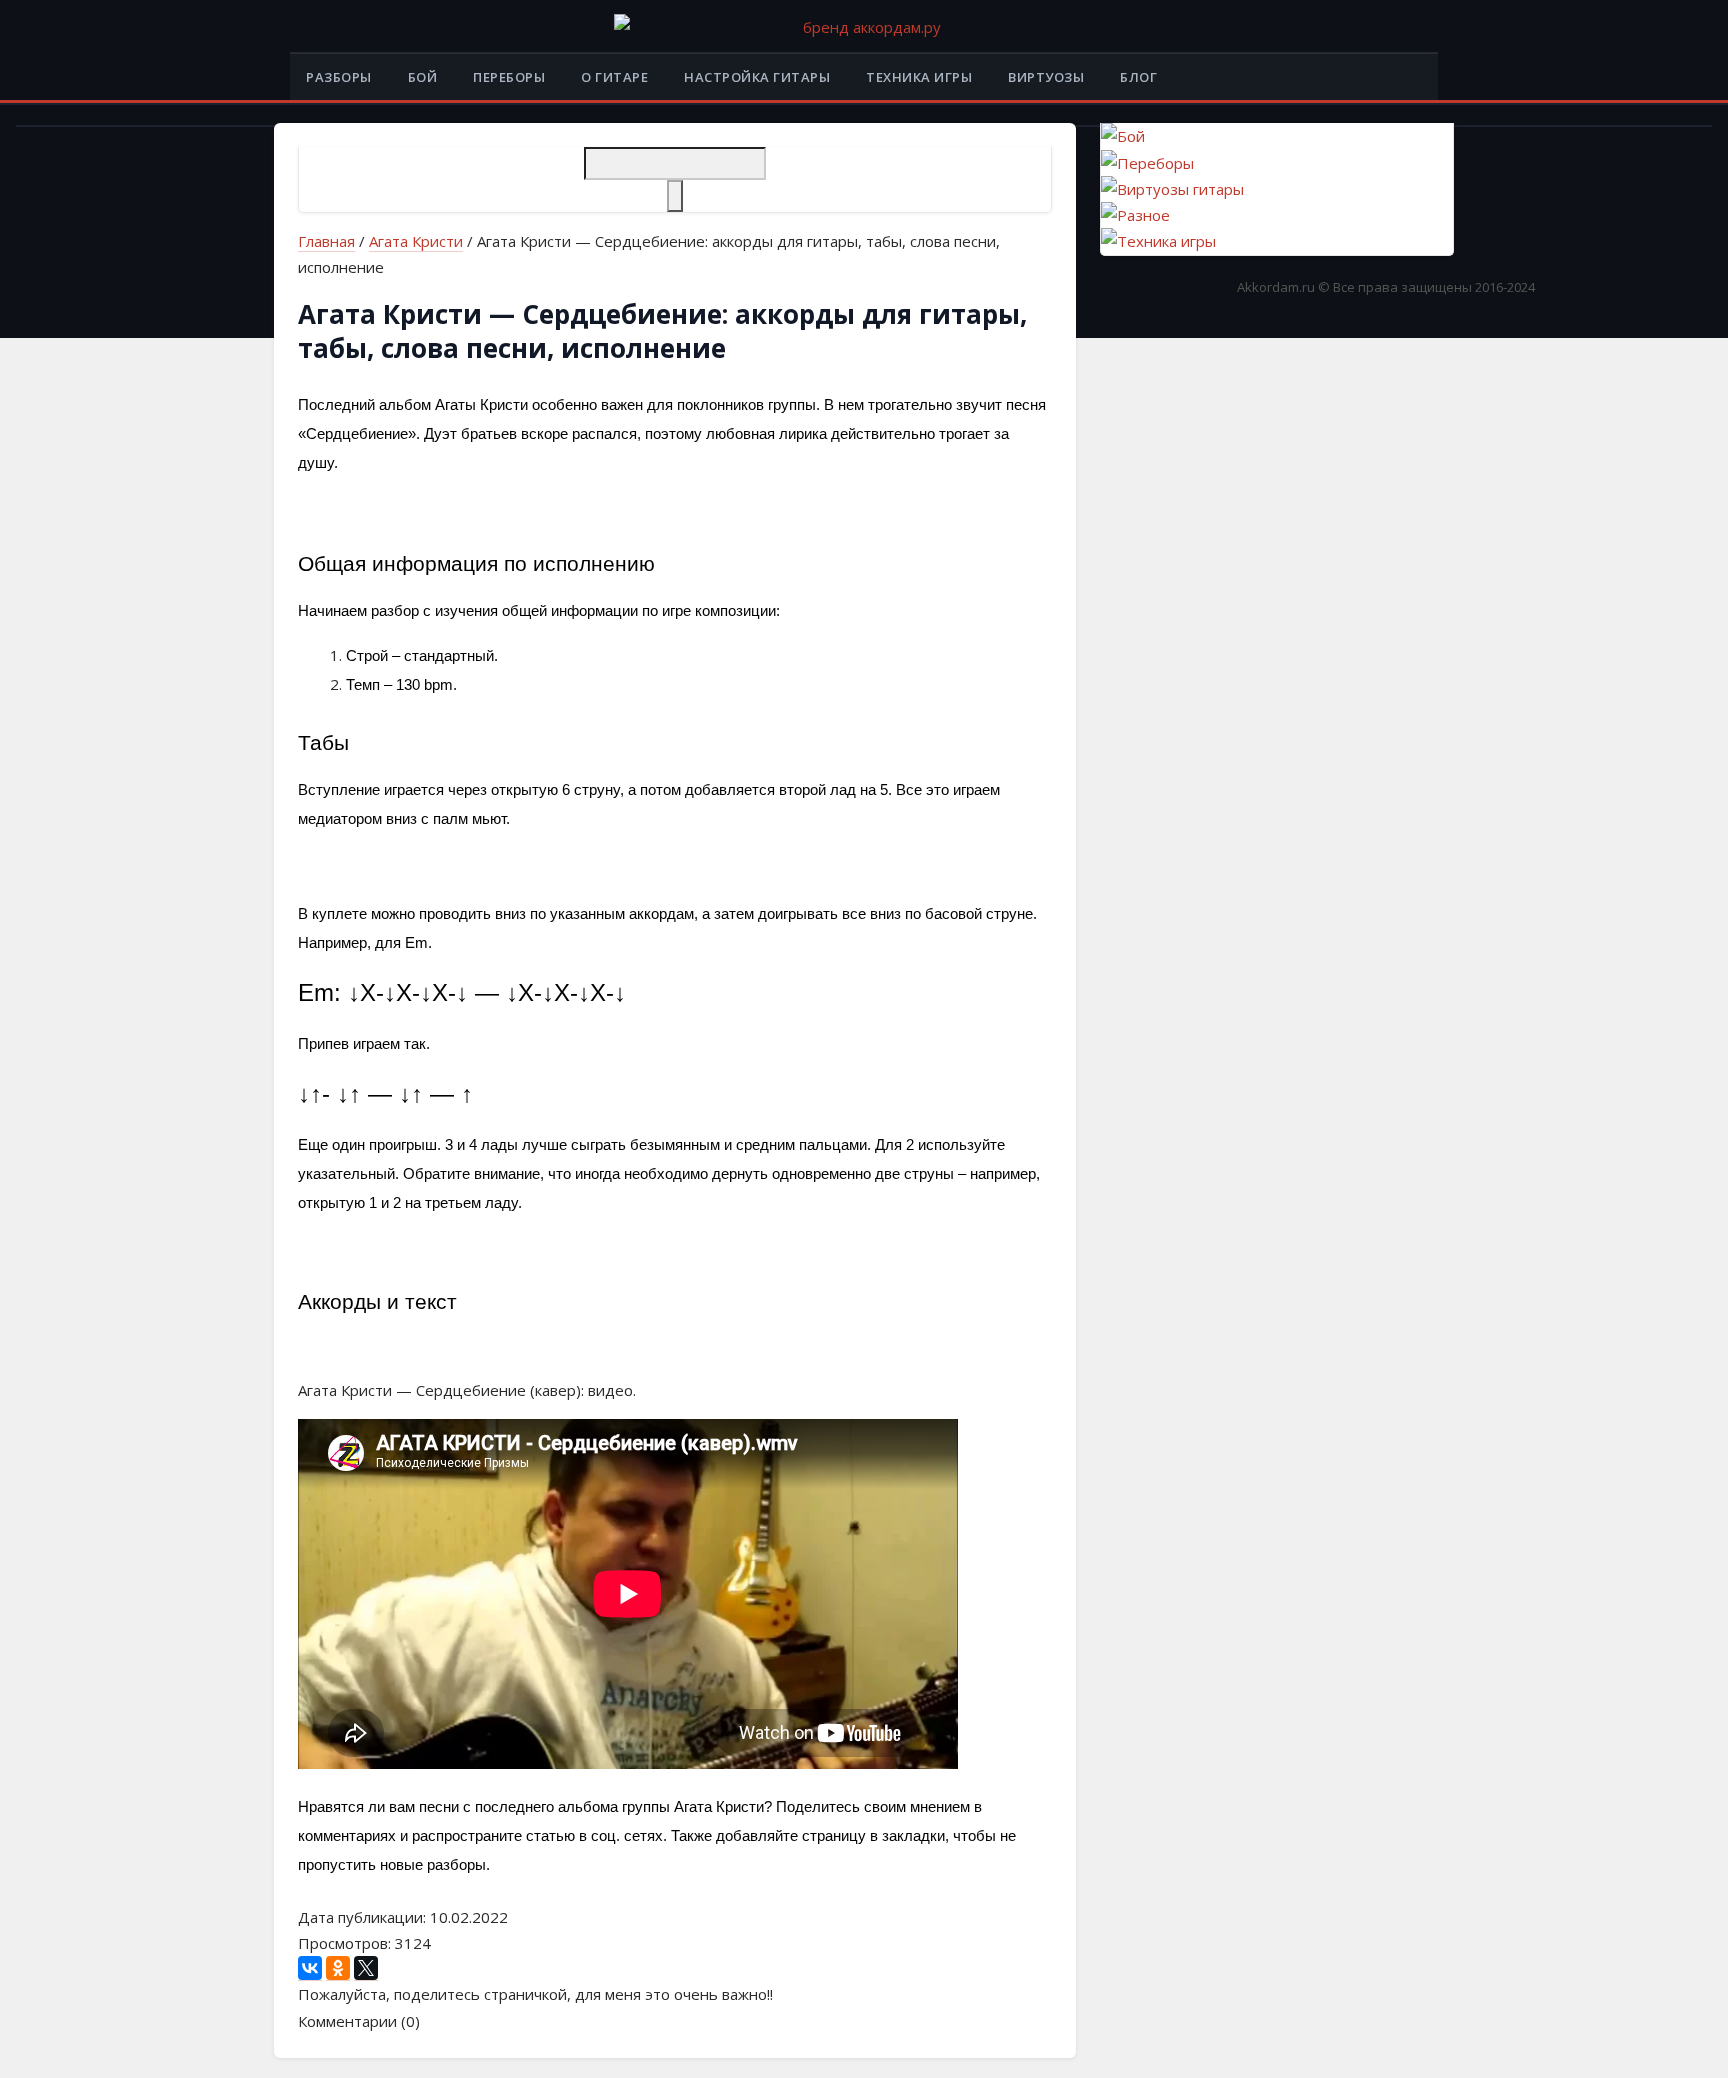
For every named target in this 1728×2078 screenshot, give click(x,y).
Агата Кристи (416, 241)
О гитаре (614, 77)
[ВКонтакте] (310, 1968)
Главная (326, 241)
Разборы (339, 77)
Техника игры (919, 77)
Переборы (509, 77)
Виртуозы (1046, 77)
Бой (423, 77)
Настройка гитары (757, 77)
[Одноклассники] (338, 1968)
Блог (1138, 77)
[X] (366, 1968)
